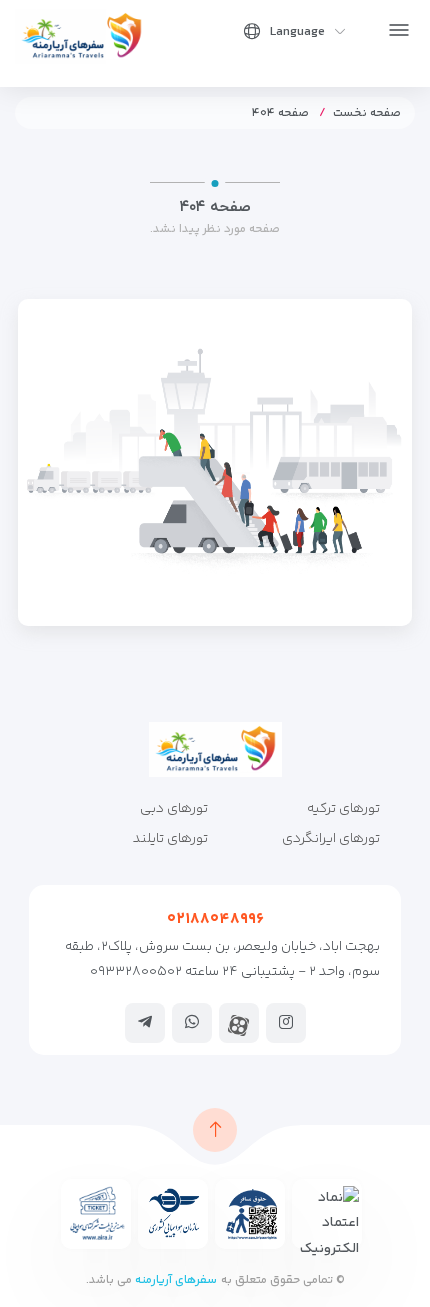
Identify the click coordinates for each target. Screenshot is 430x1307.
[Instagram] (286, 1022)
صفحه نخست (367, 113)
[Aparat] (239, 1025)
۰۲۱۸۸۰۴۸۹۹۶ (215, 919)
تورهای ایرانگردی (331, 839)
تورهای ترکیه (343, 809)
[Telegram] (145, 1022)
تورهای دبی (174, 809)
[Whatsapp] (192, 1022)
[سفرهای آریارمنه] (81, 36)
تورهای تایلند (170, 839)
